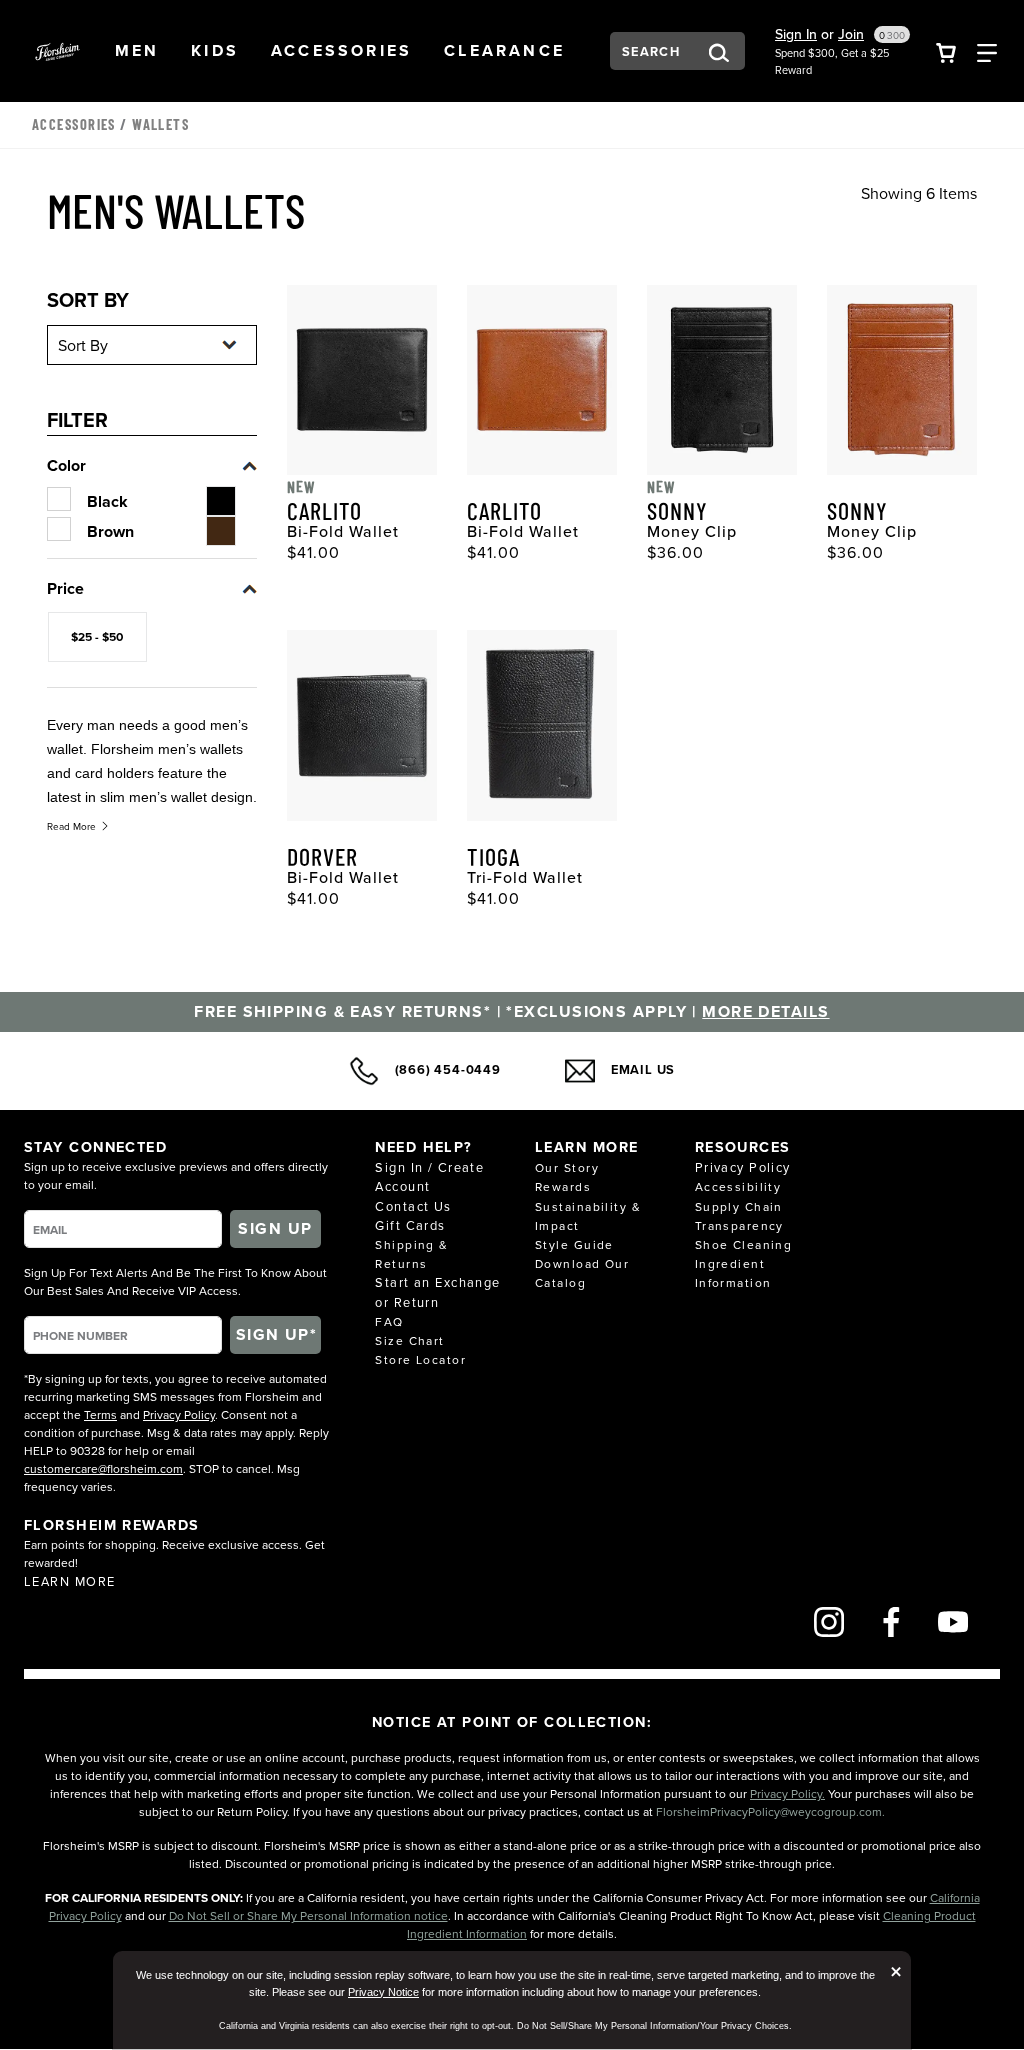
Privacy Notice (383, 1992)
